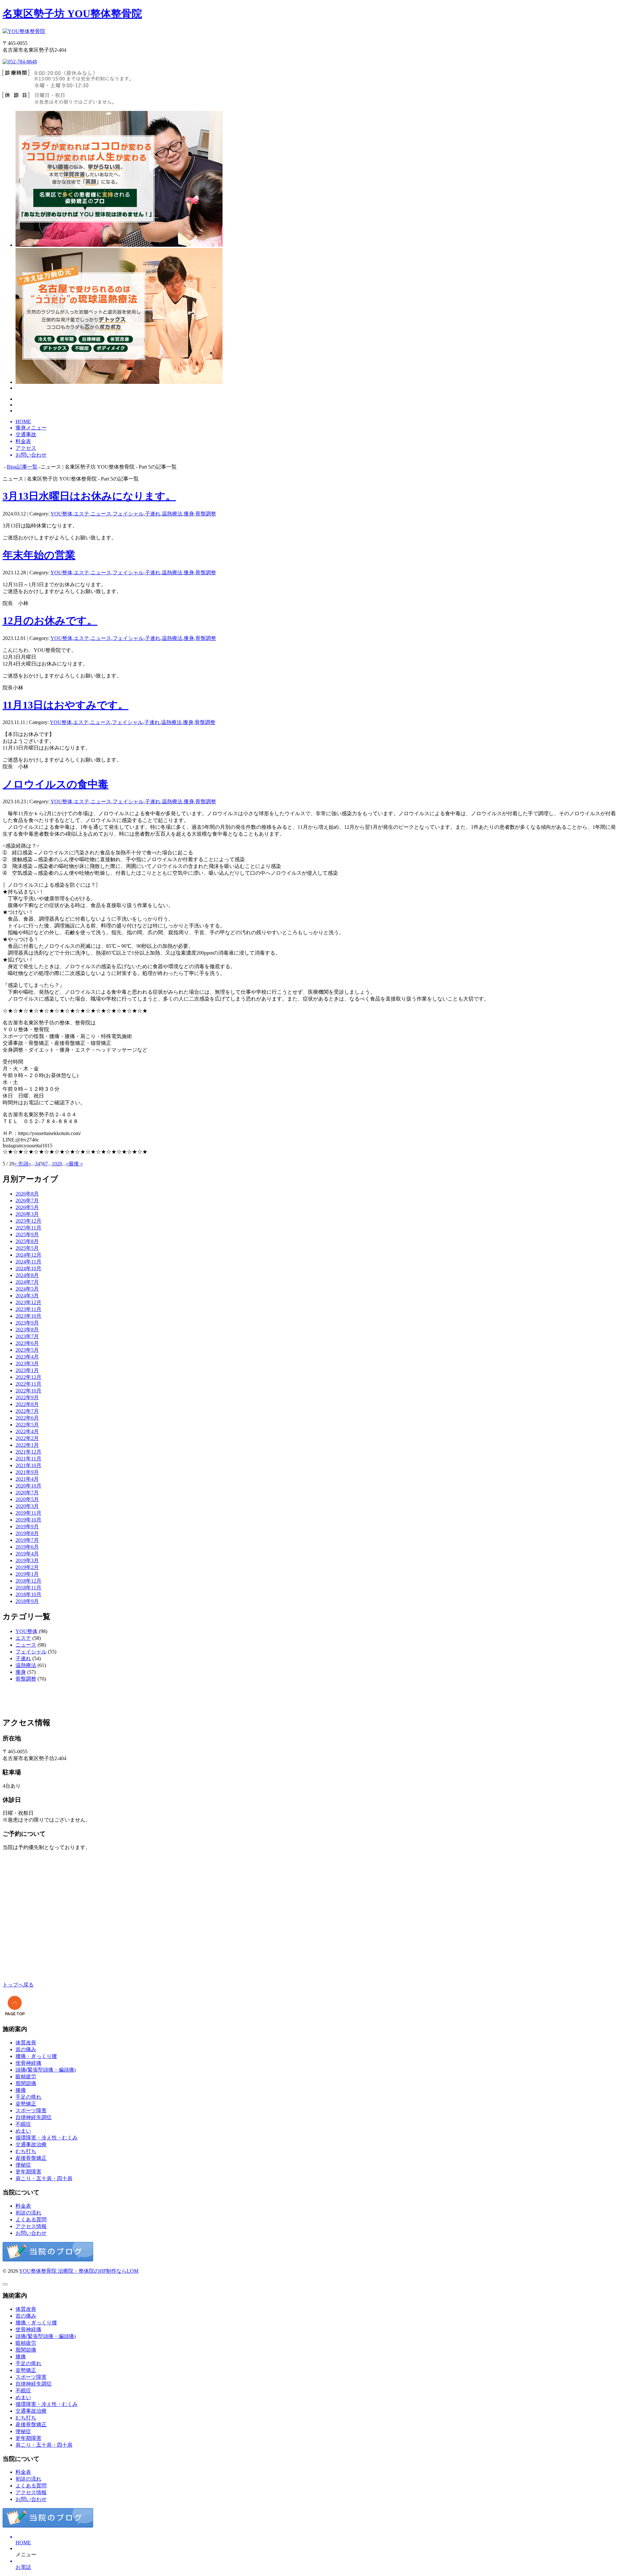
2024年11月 (28, 1262)
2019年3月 (27, 1560)
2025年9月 (27, 1234)
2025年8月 (27, 1241)
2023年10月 (28, 1316)
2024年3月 (27, 1296)
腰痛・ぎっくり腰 (36, 2056)
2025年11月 (28, 1228)
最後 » (76, 1164)
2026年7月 (27, 1201)
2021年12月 (28, 1452)
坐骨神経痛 (28, 2063)
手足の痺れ (28, 2097)
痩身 (189, 514)
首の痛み (26, 2049)
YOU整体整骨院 (38, 2271)
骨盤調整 (206, 514)
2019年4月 (27, 1554)
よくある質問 (31, 2219)
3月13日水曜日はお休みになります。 (89, 496)
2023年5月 (27, 1350)
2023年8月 (27, 1330)
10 (54, 1164)
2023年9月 (27, 1323)
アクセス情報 (31, 2226)
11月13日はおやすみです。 (65, 705)
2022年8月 (27, 1404)
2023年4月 (27, 1357)
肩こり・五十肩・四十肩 (44, 2178)
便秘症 (23, 2165)
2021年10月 (28, 1465)
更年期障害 (28, 2172)
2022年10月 (28, 1391)
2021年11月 (28, 1459)
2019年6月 (27, 1547)
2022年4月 (27, 1431)
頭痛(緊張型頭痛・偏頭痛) (46, 2070)
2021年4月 (27, 1479)
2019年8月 (27, 1533)
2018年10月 (28, 1594)
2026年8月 (27, 1194)
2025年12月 (28, 1221)
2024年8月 (27, 1275)
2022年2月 (27, 1438)
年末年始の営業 (39, 555)
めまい (23, 2131)
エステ (82, 514)
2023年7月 (27, 1336)
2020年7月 (27, 1493)
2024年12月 (28, 1255)
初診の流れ (28, 2213)
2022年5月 (27, 1425)
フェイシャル (128, 514)
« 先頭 (21, 1164)
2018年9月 (27, 1601)
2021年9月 (27, 1472)
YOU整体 (61, 514)
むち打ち (26, 2151)
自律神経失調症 (34, 2117)
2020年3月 (27, 1506)
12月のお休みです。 (50, 621)
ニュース (101, 514)
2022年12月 (28, 1377)
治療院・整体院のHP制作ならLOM (98, 2271)
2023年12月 (28, 1302)
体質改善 (26, 2043)
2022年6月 (27, 1418)
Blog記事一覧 (22, 467)
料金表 (23, 2206)
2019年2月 (27, 1567)
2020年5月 (27, 1499)
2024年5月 (27, 1289)
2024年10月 (28, 1268)
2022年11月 (28, 1384)
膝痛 (21, 2090)
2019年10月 (28, 1520)
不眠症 (23, 2124)
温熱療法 (172, 514)
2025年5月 (27, 1248)
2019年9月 (27, 1526)
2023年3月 (27, 1364)
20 (60, 1164)
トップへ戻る (18, 1985)
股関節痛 (26, 2083)
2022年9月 (27, 1397)
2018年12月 (28, 1581)
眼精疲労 (26, 2077)
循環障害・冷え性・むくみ (47, 2138)
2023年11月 (28, 1309)
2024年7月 (27, 1282)
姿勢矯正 (26, 2104)
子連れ (153, 514)
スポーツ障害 (31, 2111)
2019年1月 (27, 1574)
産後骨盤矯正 (31, 2158)
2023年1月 (27, 1370)
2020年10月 (28, 1486)
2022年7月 (27, 1411)
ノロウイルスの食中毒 (55, 784)
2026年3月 (27, 1214)
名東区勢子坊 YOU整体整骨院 (72, 14)
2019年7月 (27, 1540)
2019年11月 (28, 1513)
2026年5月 (27, 1207)
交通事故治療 (31, 2144)
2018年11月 (28, 1588)
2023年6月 (27, 1343)
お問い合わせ (31, 2233)
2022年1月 (27, 1445)
